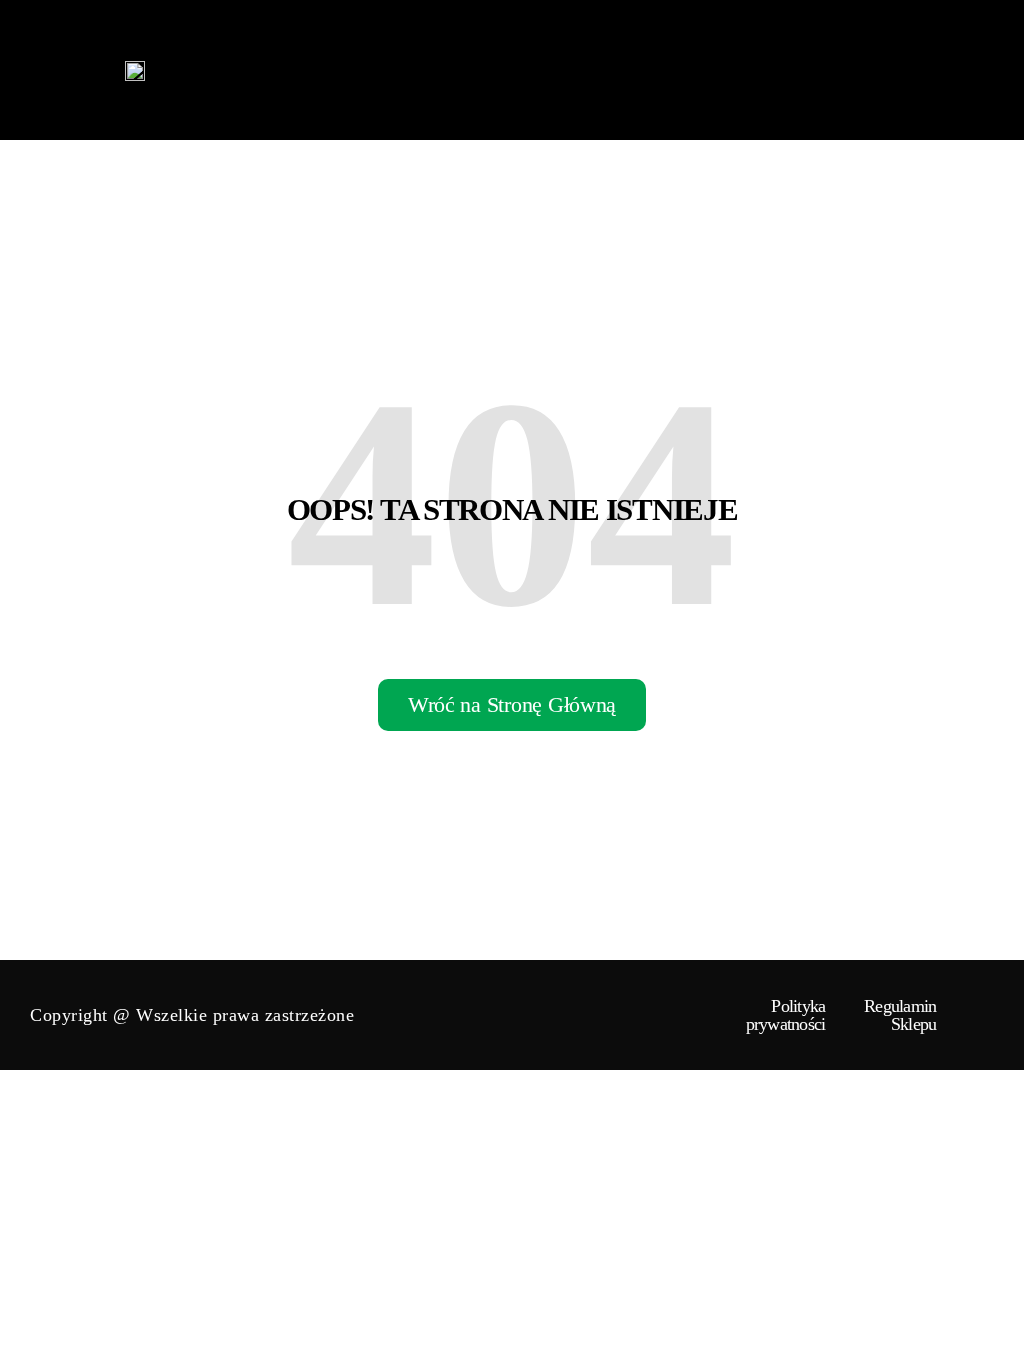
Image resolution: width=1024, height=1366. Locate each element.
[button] (988, 70)
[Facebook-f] (964, 1015)
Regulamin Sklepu (900, 1015)
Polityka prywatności (786, 1015)
